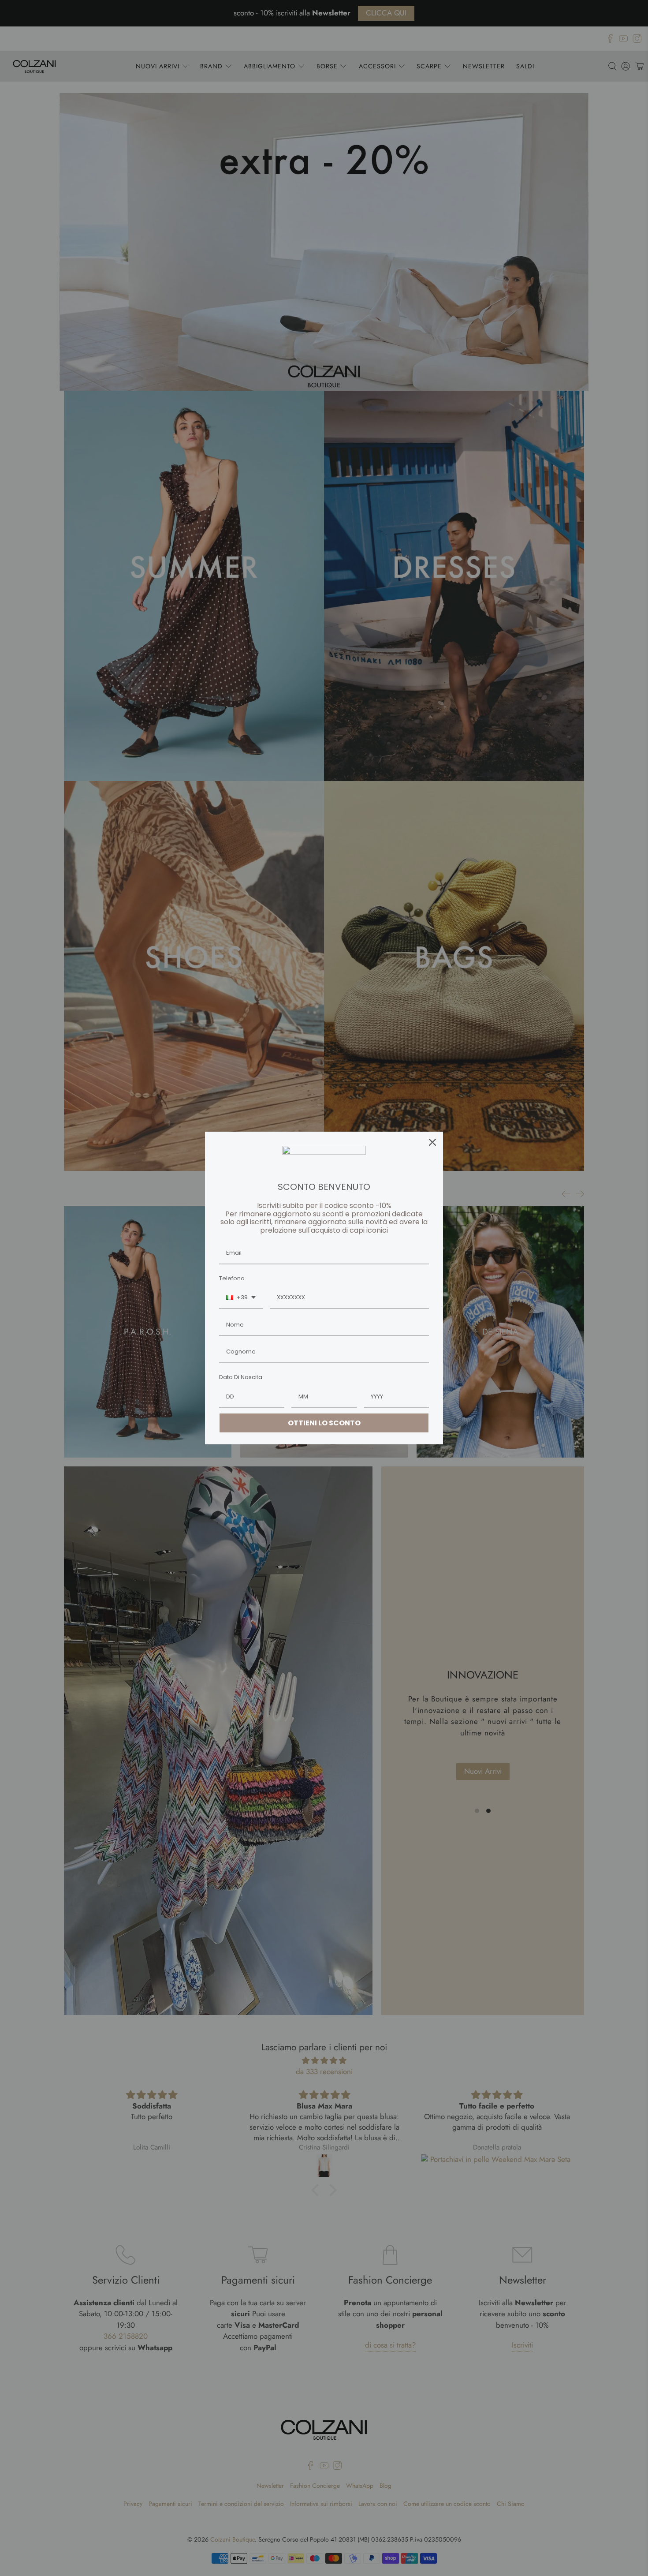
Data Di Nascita (241, 1377)
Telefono (232, 1278)
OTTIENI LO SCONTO (324, 1423)
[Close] (432, 1142)
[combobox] (241, 1298)
